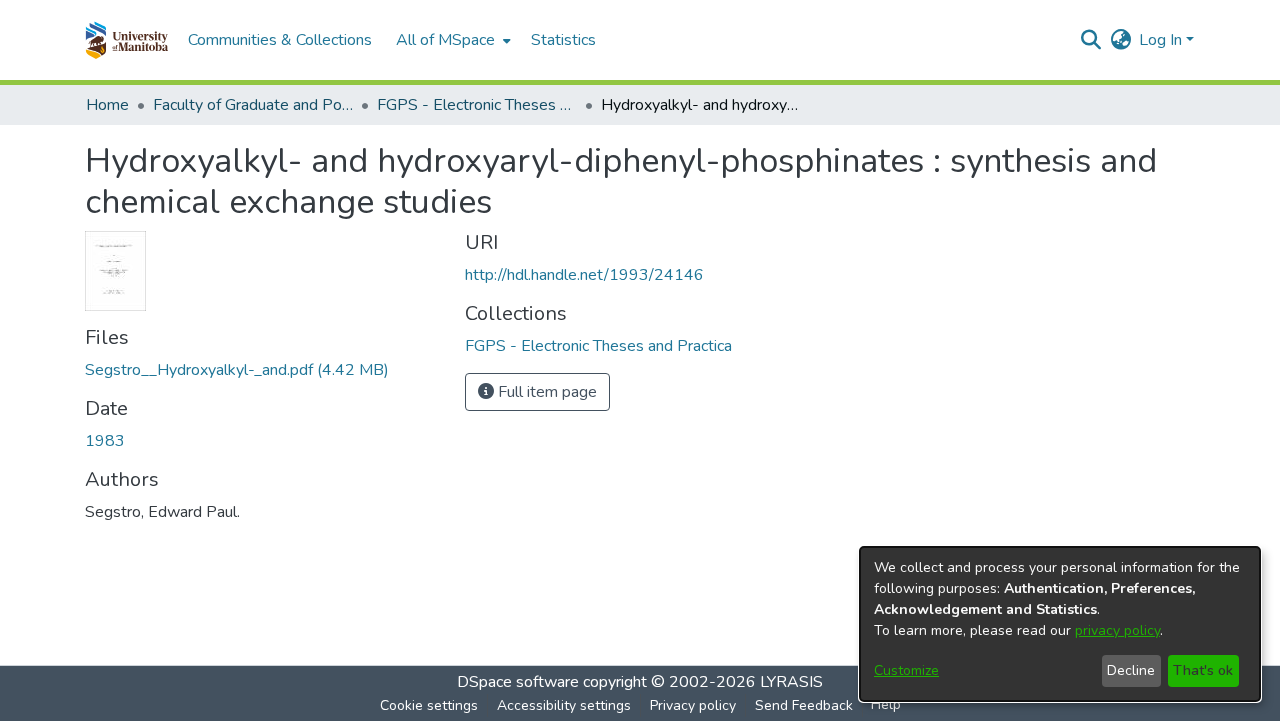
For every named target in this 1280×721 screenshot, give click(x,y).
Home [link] (107, 105)
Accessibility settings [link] (564, 705)
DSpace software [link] (518, 682)
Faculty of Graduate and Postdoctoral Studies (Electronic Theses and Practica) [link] (253, 105)
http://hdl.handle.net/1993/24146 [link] (584, 275)
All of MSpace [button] (445, 40)
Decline (1131, 670)
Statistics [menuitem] (563, 40)
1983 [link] (105, 441)
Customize (906, 670)
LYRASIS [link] (791, 682)
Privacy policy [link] (693, 705)
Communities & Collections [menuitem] (280, 40)
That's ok (1203, 670)
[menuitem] (451, 40)
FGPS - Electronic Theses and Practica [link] (477, 105)
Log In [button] (1162, 40)
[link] (237, 370)
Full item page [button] (545, 392)
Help (886, 704)
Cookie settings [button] (429, 705)
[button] (126, 40)
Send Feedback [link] (804, 705)
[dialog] (1060, 624)
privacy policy (1117, 630)
